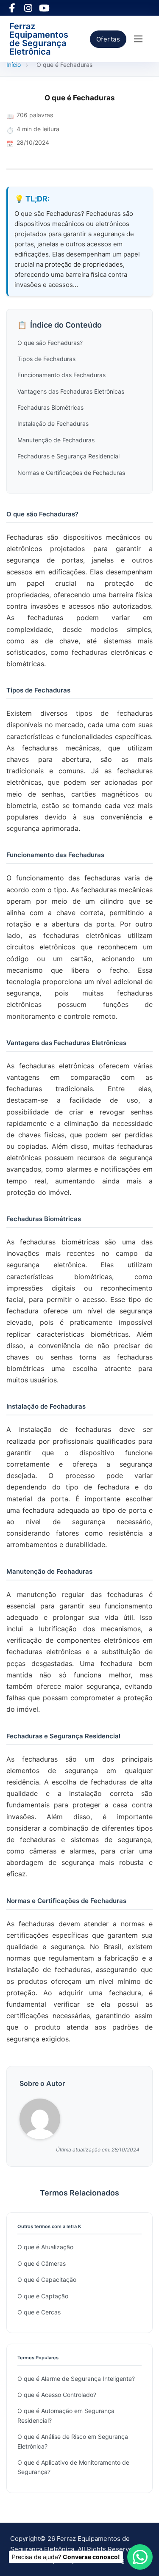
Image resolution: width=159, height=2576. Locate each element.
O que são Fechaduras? (50, 343)
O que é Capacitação (47, 2280)
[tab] (78, 1379)
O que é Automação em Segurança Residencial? (66, 2415)
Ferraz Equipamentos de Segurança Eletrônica (39, 39)
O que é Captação (43, 2296)
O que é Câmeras (42, 2263)
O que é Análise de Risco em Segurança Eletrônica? (73, 2441)
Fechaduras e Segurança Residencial (68, 456)
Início (14, 65)
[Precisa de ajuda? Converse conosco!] (140, 2557)
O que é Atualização (45, 2247)
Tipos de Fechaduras (46, 359)
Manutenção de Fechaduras (56, 440)
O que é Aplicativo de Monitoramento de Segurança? (73, 2467)
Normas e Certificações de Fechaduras (71, 473)
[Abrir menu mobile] (138, 39)
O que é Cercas (39, 2312)
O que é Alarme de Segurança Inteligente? (76, 2379)
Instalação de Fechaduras (53, 423)
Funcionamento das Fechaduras (61, 375)
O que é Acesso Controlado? (57, 2395)
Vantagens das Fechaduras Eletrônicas (71, 391)
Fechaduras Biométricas (50, 407)
